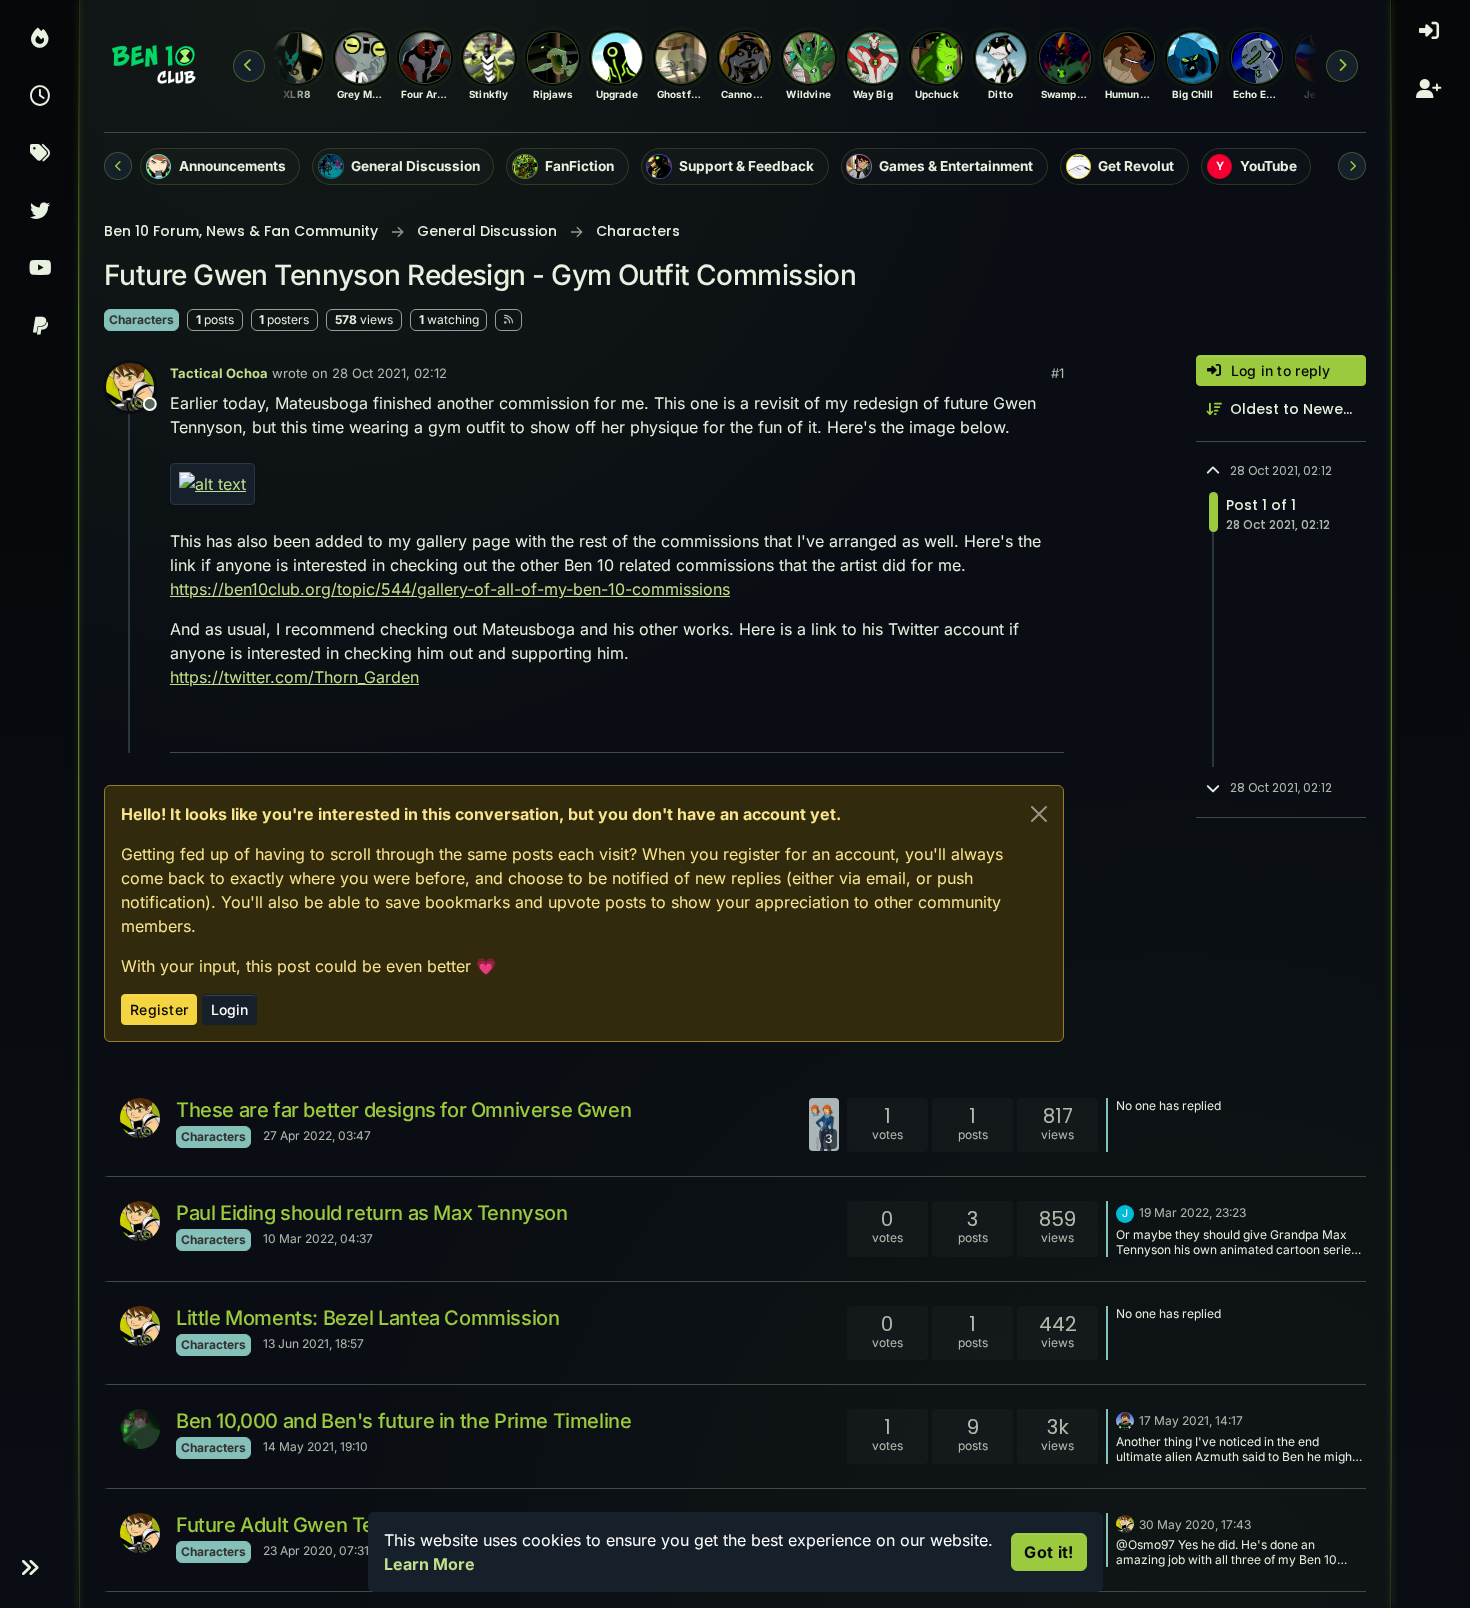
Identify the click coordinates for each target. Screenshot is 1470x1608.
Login (229, 1009)
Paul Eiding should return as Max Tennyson (372, 1213)
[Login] (1431, 40)
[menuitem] (1430, 40)
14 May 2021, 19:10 (315, 1446)
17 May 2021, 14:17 (1191, 1420)
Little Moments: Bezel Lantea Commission (367, 1318)
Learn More (429, 1564)
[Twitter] (40, 213)
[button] (29, 1568)
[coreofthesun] (140, 1429)
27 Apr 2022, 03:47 (317, 1135)
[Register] (1431, 98)
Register (159, 1009)
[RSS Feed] (508, 320)
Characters (141, 319)
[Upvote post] (937, 728)
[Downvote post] (1007, 728)
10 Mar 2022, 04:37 (318, 1238)
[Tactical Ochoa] (140, 1118)
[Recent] (40, 98)
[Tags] (40, 155)
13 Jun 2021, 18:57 (313, 1343)
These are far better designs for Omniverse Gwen (403, 1110)
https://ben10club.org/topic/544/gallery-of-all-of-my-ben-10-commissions (450, 589)
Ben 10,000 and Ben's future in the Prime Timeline (403, 1421)
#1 (1057, 373)
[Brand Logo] (154, 66)
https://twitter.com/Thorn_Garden (294, 677)
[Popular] (40, 40)
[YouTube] (40, 270)
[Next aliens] (1342, 66)
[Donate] (40, 328)
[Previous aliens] (249, 66)
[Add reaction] (899, 728)
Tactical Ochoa (219, 373)
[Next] (1352, 166)
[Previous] (118, 166)
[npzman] (1125, 1419)
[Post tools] (1047, 728)
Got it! (1048, 1552)
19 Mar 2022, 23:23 (1192, 1212)
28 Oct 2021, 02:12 (389, 373)
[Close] (1039, 814)
